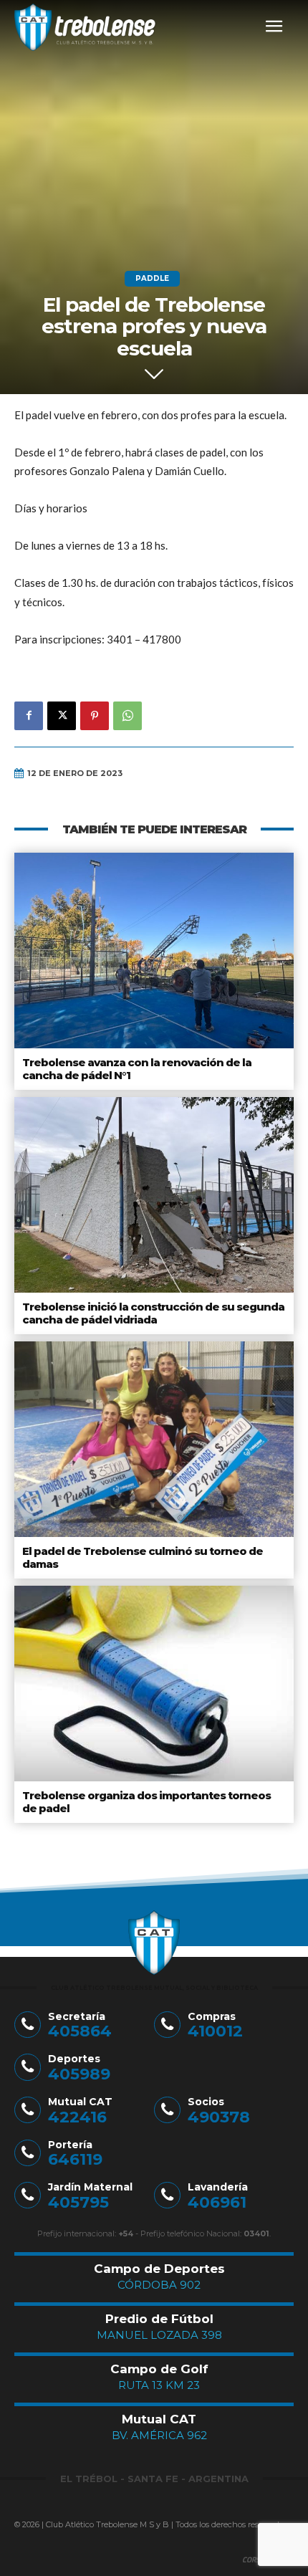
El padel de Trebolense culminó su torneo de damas (143, 1557)
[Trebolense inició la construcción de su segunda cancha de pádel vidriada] (154, 1195)
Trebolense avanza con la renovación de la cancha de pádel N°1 (137, 1069)
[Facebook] (29, 716)
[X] (62, 716)
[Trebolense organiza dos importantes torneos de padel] (154, 1684)
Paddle (152, 278)
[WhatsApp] (127, 716)
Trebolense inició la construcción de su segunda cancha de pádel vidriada (153, 1313)
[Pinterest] (95, 716)
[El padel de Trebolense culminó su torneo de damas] (154, 1439)
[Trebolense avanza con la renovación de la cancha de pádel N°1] (154, 951)
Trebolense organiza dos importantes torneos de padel (146, 1802)
